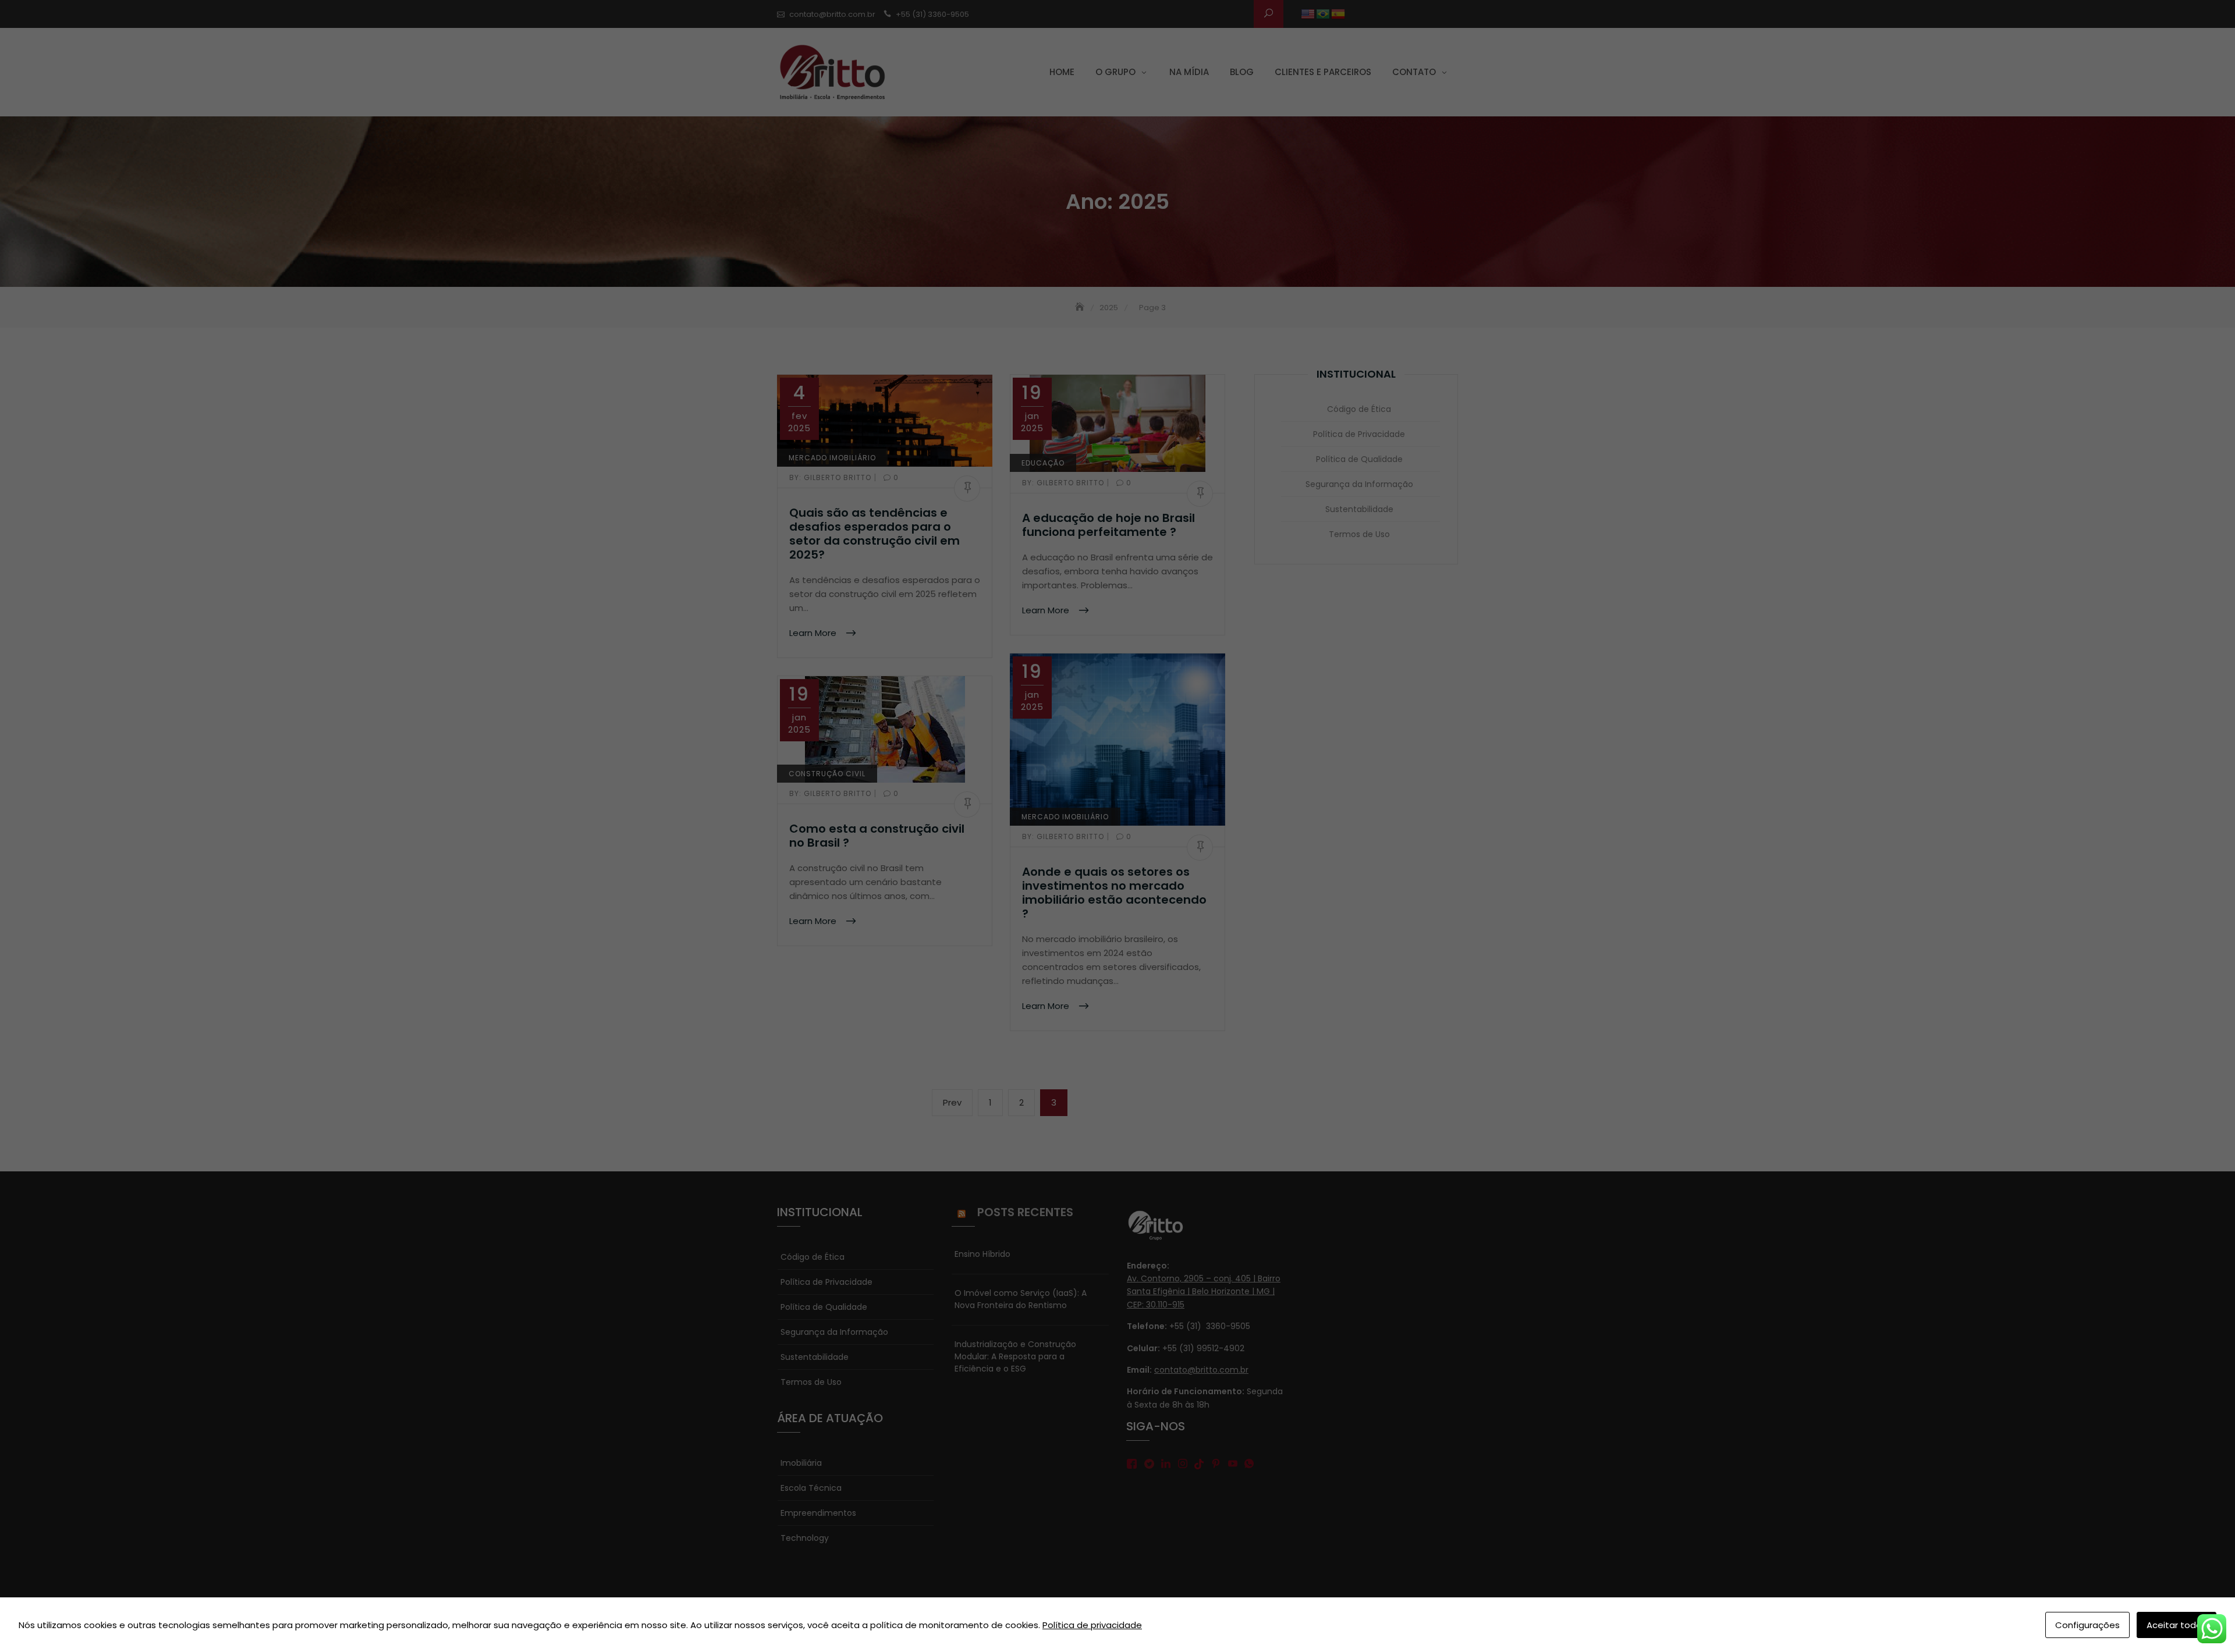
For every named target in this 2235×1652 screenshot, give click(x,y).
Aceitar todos (2177, 1625)
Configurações (2087, 1625)
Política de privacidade (1092, 1625)
